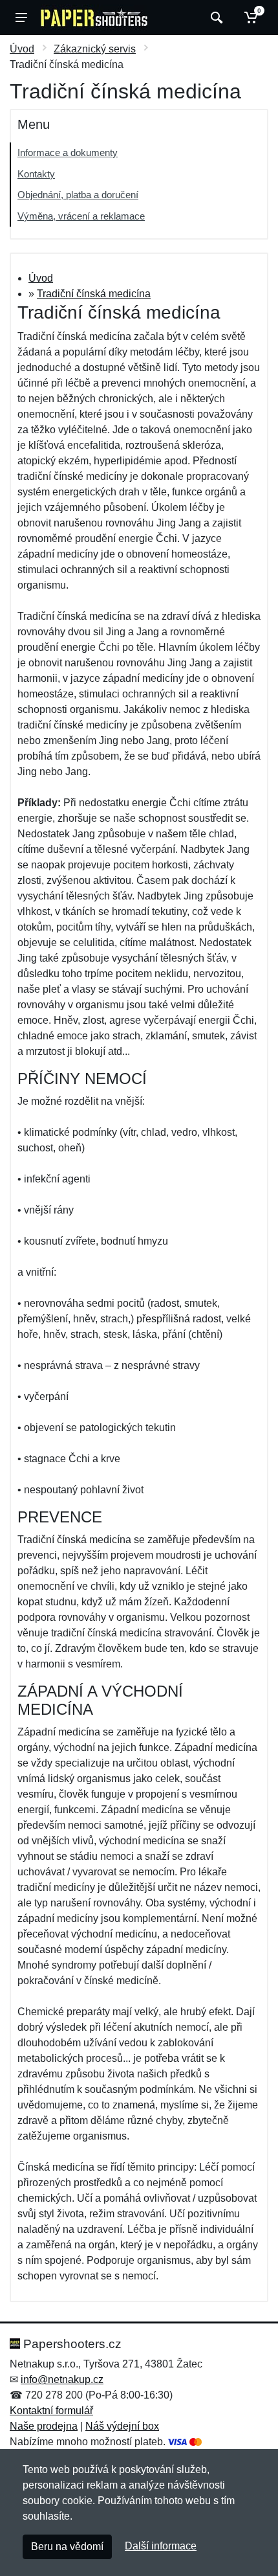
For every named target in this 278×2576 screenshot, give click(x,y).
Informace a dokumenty (68, 153)
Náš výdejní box (122, 2426)
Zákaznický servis (95, 49)
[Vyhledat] (215, 17)
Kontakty (36, 174)
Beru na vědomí (67, 2547)
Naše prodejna (44, 2426)
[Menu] (21, 17)
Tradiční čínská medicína (94, 294)
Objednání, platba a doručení (78, 195)
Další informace (161, 2546)
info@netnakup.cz (62, 2379)
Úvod (22, 49)
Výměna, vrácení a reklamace (81, 216)
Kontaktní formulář (51, 2411)
